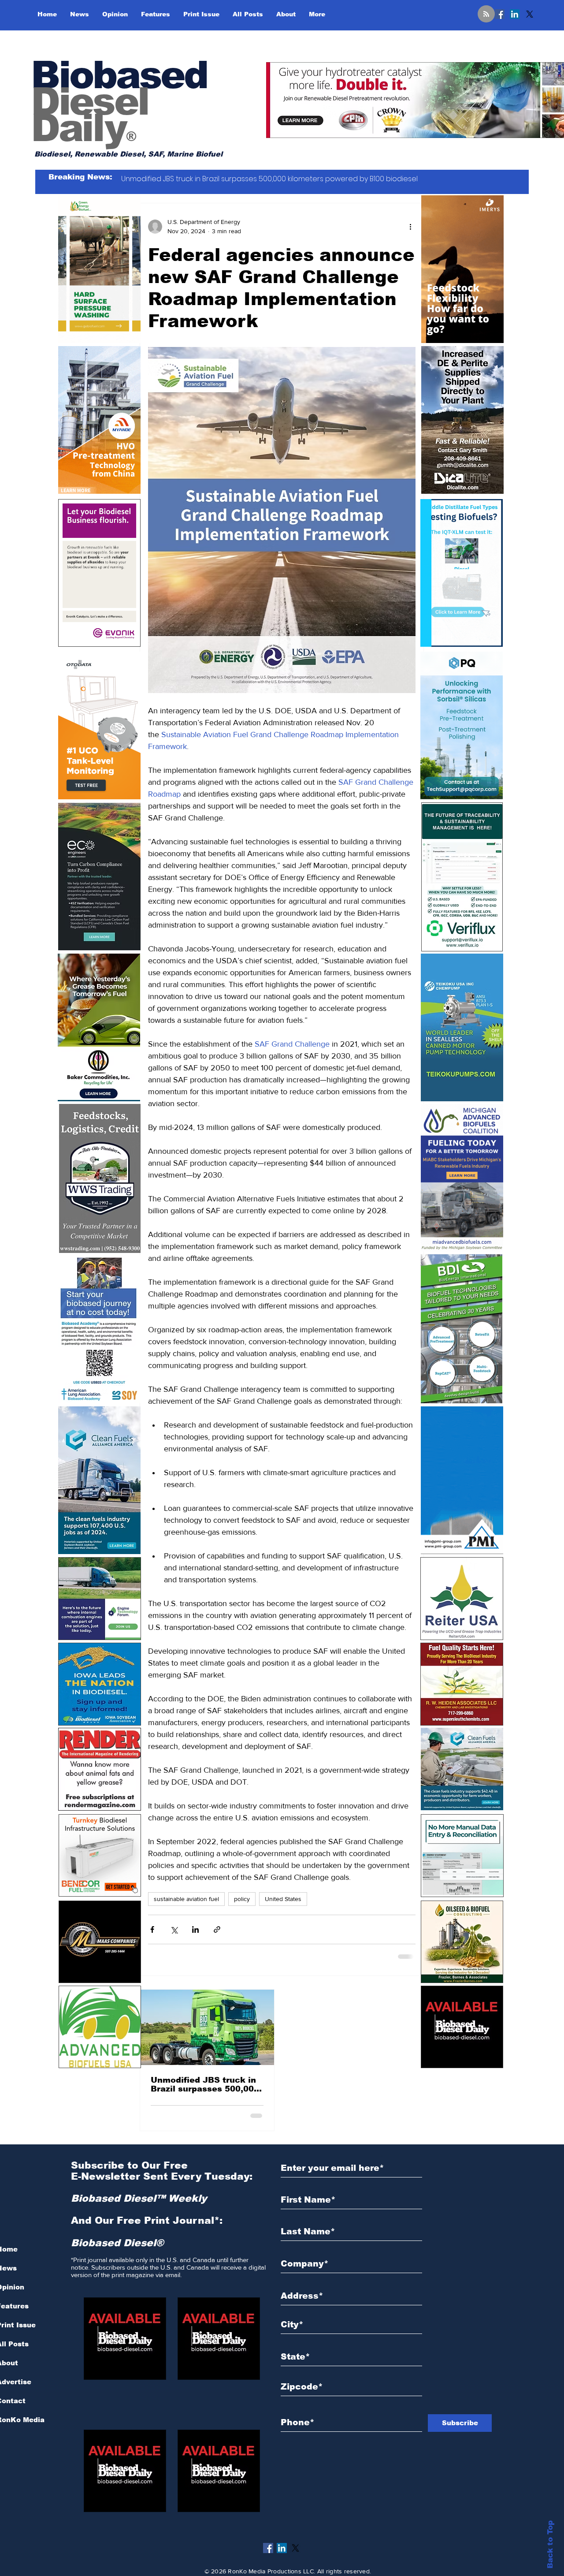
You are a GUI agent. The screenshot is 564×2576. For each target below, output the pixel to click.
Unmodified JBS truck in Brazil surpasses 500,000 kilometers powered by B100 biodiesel (205, 2084)
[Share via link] (217, 1929)
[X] (530, 14)
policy (242, 1899)
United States (283, 1899)
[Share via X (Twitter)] (174, 1929)
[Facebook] (500, 14)
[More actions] (410, 227)
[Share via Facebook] (152, 1929)
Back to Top (550, 2544)
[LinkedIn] (515, 14)
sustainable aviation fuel (186, 1899)
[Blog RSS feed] (486, 14)
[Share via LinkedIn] (195, 1929)
